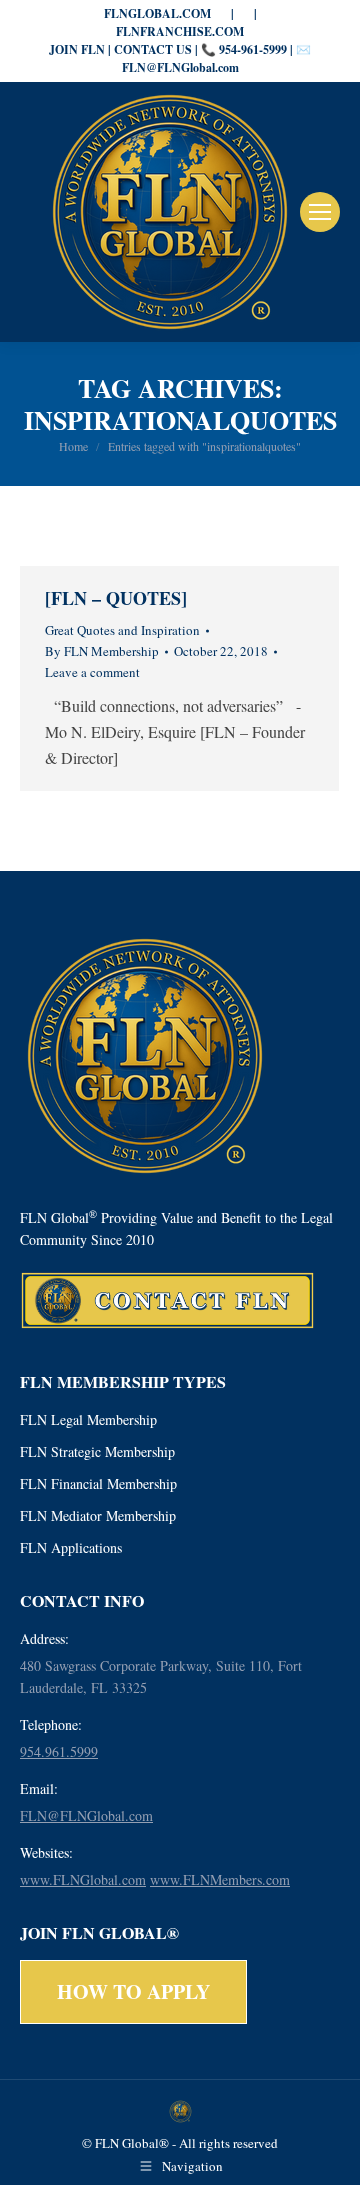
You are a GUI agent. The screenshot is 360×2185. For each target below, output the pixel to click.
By (102, 651)
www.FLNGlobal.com (83, 1879)
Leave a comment (92, 672)
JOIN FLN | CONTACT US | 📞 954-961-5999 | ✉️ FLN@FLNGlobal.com (180, 58)
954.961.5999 (59, 1751)
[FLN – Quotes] (116, 598)
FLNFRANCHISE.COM (180, 31)
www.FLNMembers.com (220, 1879)
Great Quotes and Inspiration (122, 630)
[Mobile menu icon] (320, 212)
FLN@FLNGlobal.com (86, 1815)
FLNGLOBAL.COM (157, 13)
